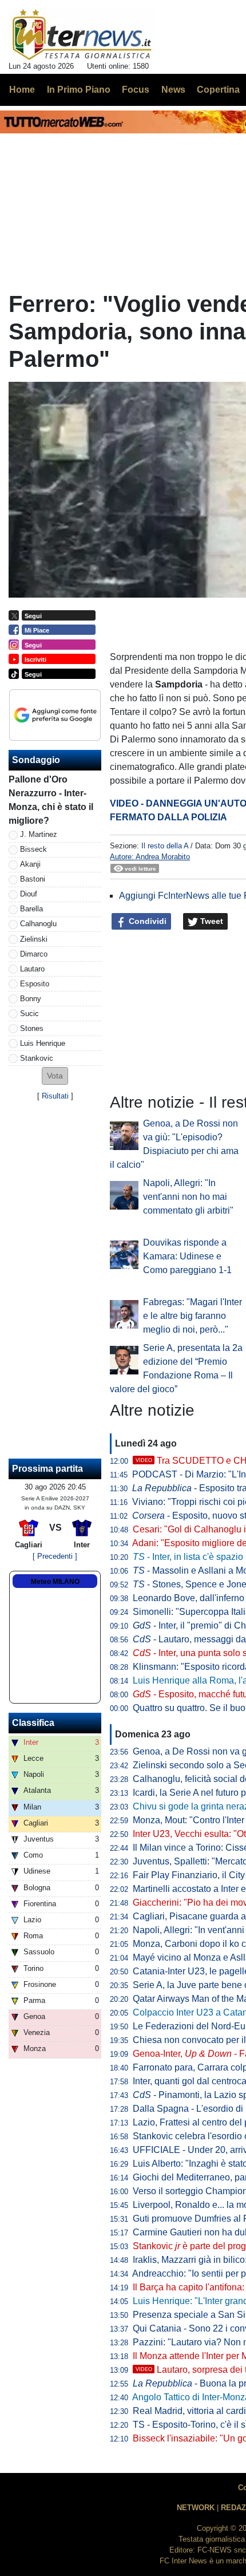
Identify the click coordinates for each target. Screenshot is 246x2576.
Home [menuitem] (22, 90)
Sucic (29, 1014)
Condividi (146, 921)
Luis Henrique (43, 1043)
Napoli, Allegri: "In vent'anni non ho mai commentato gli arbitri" (188, 1197)
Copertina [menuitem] (218, 90)
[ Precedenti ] (55, 1556)
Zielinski (34, 939)
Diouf (29, 894)
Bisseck (33, 849)
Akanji (30, 864)
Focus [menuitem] (136, 90)
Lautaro (32, 969)
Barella (31, 909)
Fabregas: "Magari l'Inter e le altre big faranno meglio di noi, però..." (193, 1316)
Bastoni (33, 879)
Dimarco (34, 954)
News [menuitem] (173, 90)
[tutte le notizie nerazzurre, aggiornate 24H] (82, 35)
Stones (32, 1028)
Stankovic (37, 1058)
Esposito (35, 984)
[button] (55, 1076)
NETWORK (196, 2508)
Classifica (33, 1723)
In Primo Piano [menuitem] (79, 90)
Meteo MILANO (55, 1582)
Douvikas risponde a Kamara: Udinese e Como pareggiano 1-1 (187, 1256)
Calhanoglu (38, 924)
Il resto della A (165, 846)
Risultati (55, 1096)
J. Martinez (39, 834)
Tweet (211, 921)
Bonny (31, 999)
